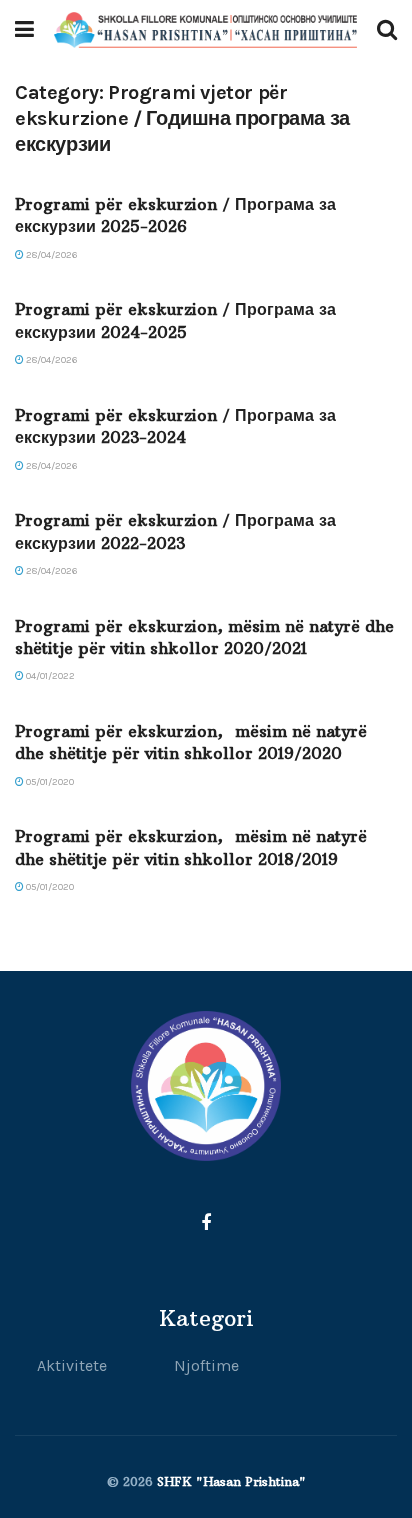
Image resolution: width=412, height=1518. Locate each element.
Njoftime (206, 1365)
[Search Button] (387, 30)
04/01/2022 (49, 676)
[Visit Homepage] (205, 30)
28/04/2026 (50, 255)
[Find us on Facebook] (206, 1224)
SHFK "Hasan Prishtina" (231, 1481)
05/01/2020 (49, 782)
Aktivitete (72, 1365)
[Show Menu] (24, 30)
